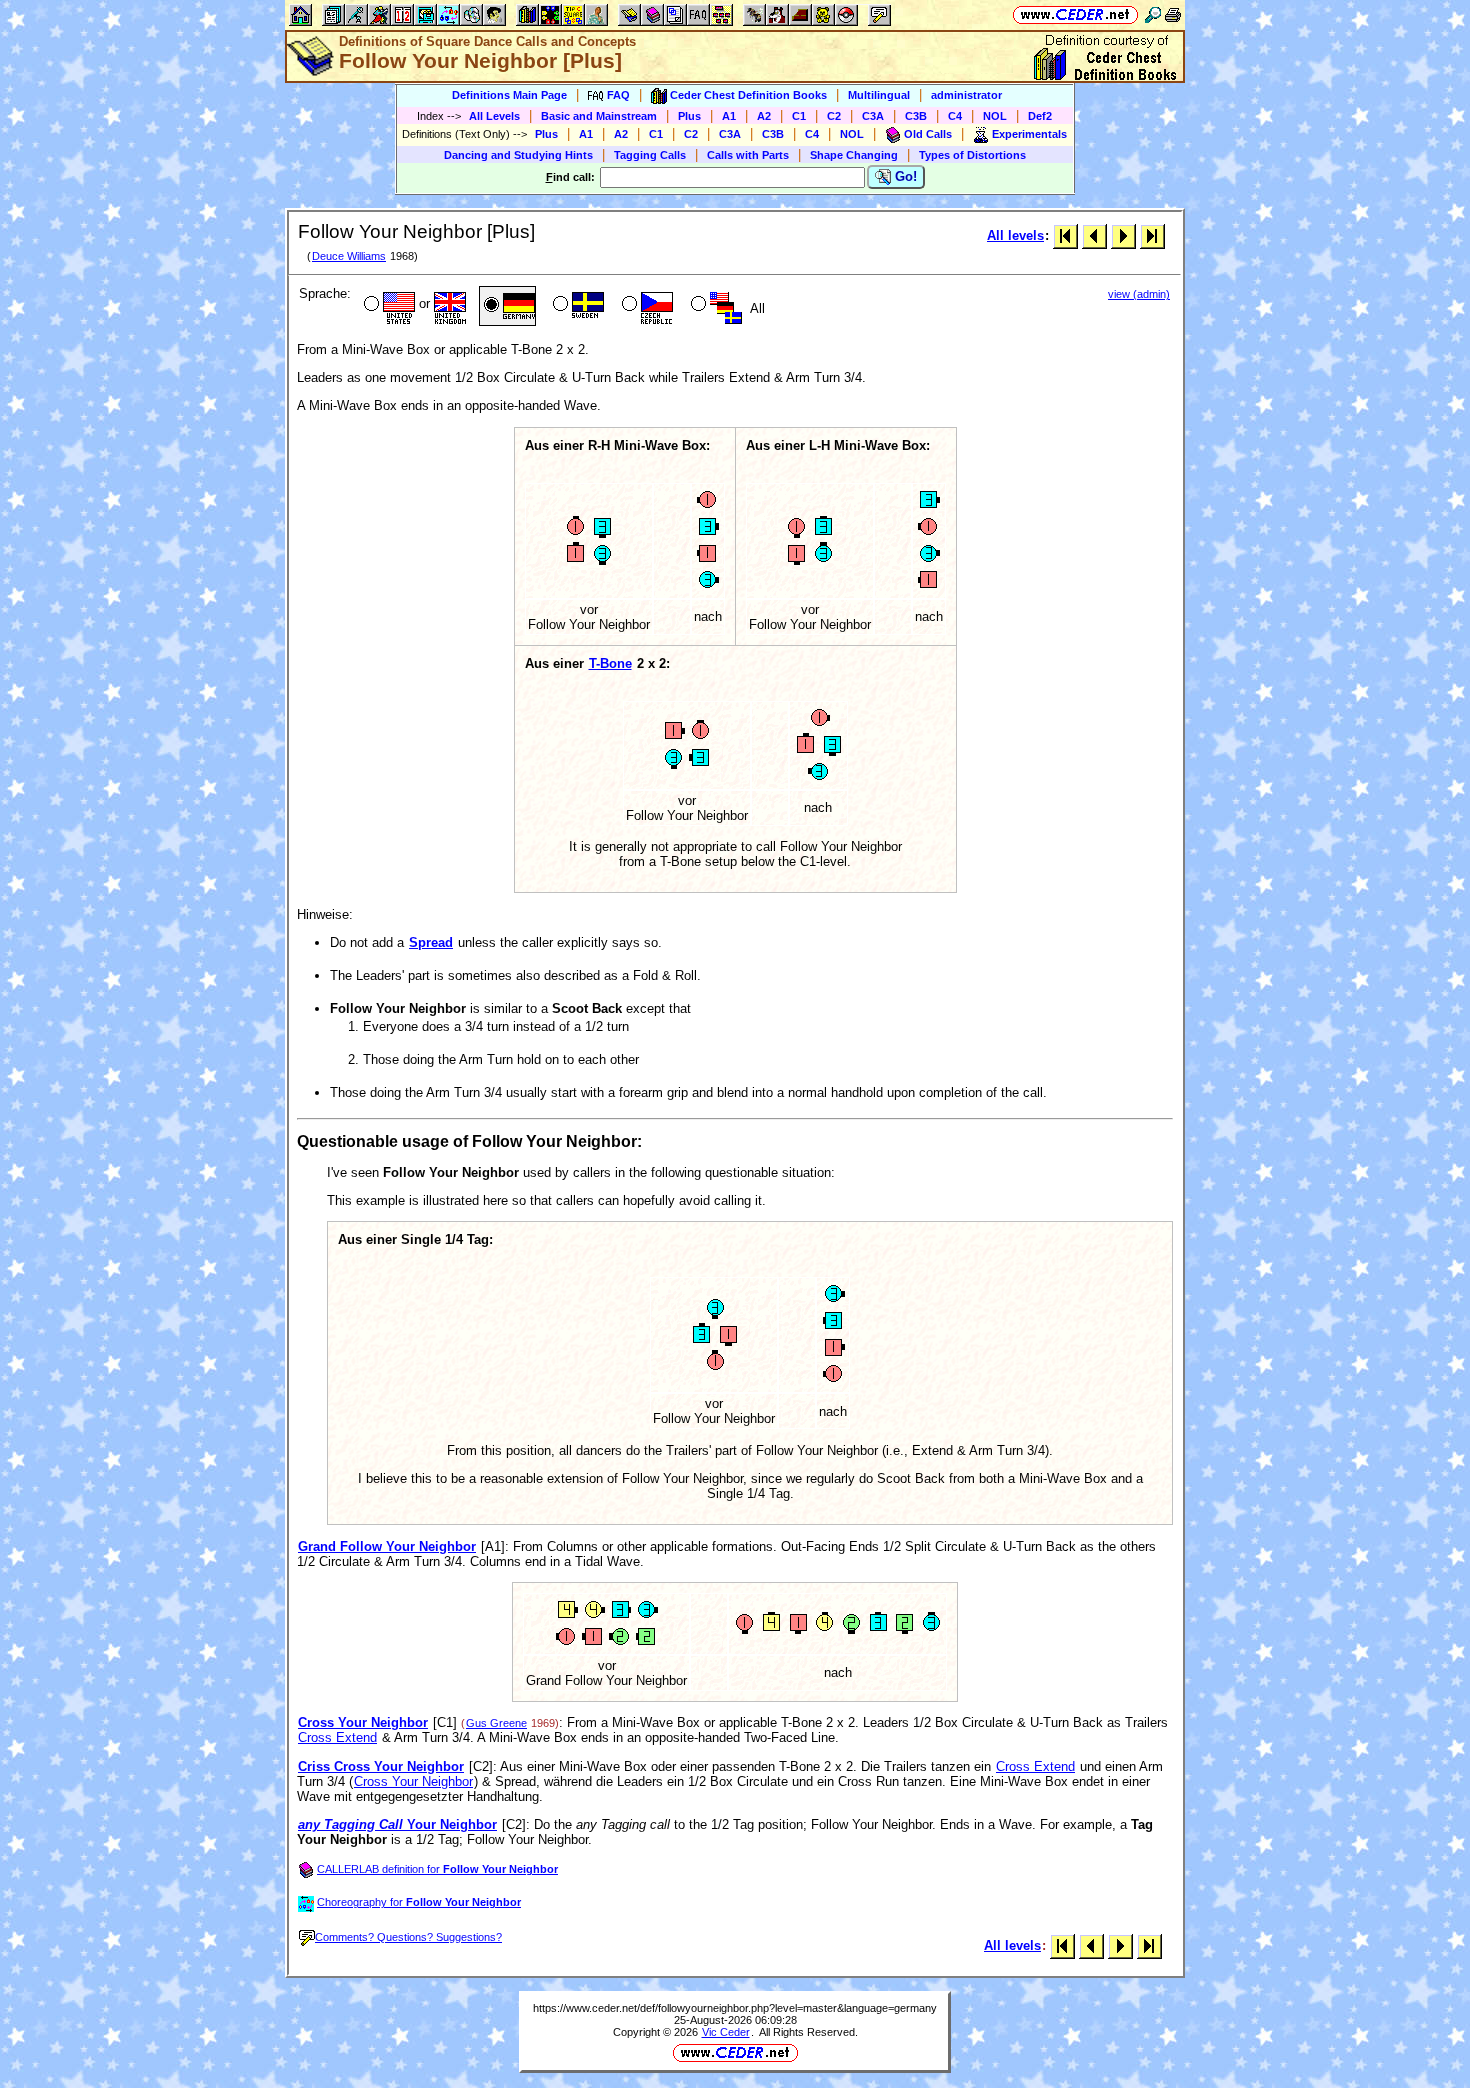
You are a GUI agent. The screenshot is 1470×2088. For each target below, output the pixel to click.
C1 (799, 116)
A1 (729, 116)
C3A (873, 116)
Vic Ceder (726, 2032)
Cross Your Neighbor (363, 1722)
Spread (431, 942)
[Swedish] (576, 306)
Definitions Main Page (509, 95)
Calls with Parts (748, 155)
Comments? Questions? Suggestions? (408, 1937)
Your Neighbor (397, 1824)
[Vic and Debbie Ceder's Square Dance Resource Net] (1075, 14)
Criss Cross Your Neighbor (381, 1766)
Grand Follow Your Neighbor (387, 1546)
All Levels (494, 116)
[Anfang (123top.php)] (1065, 235)
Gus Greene (496, 1723)
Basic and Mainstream (599, 116)
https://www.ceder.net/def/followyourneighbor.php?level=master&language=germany (735, 2008)
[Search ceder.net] (1153, 14)
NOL (995, 116)
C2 (834, 116)
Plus (689, 116)
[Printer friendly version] (1173, 14)
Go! (904, 176)
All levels (1015, 235)
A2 (764, 116)
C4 (955, 116)
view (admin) (1139, 294)
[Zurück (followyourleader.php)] (1094, 235)
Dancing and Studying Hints (518, 155)
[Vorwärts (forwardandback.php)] (1123, 235)
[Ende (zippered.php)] (1152, 235)
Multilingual (879, 95)
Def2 (1040, 116)
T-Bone (610, 663)
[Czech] (645, 306)
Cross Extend (337, 1737)
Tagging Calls (650, 155)
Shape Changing (854, 155)
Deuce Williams (349, 256)
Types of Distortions (972, 155)
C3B (916, 116)
